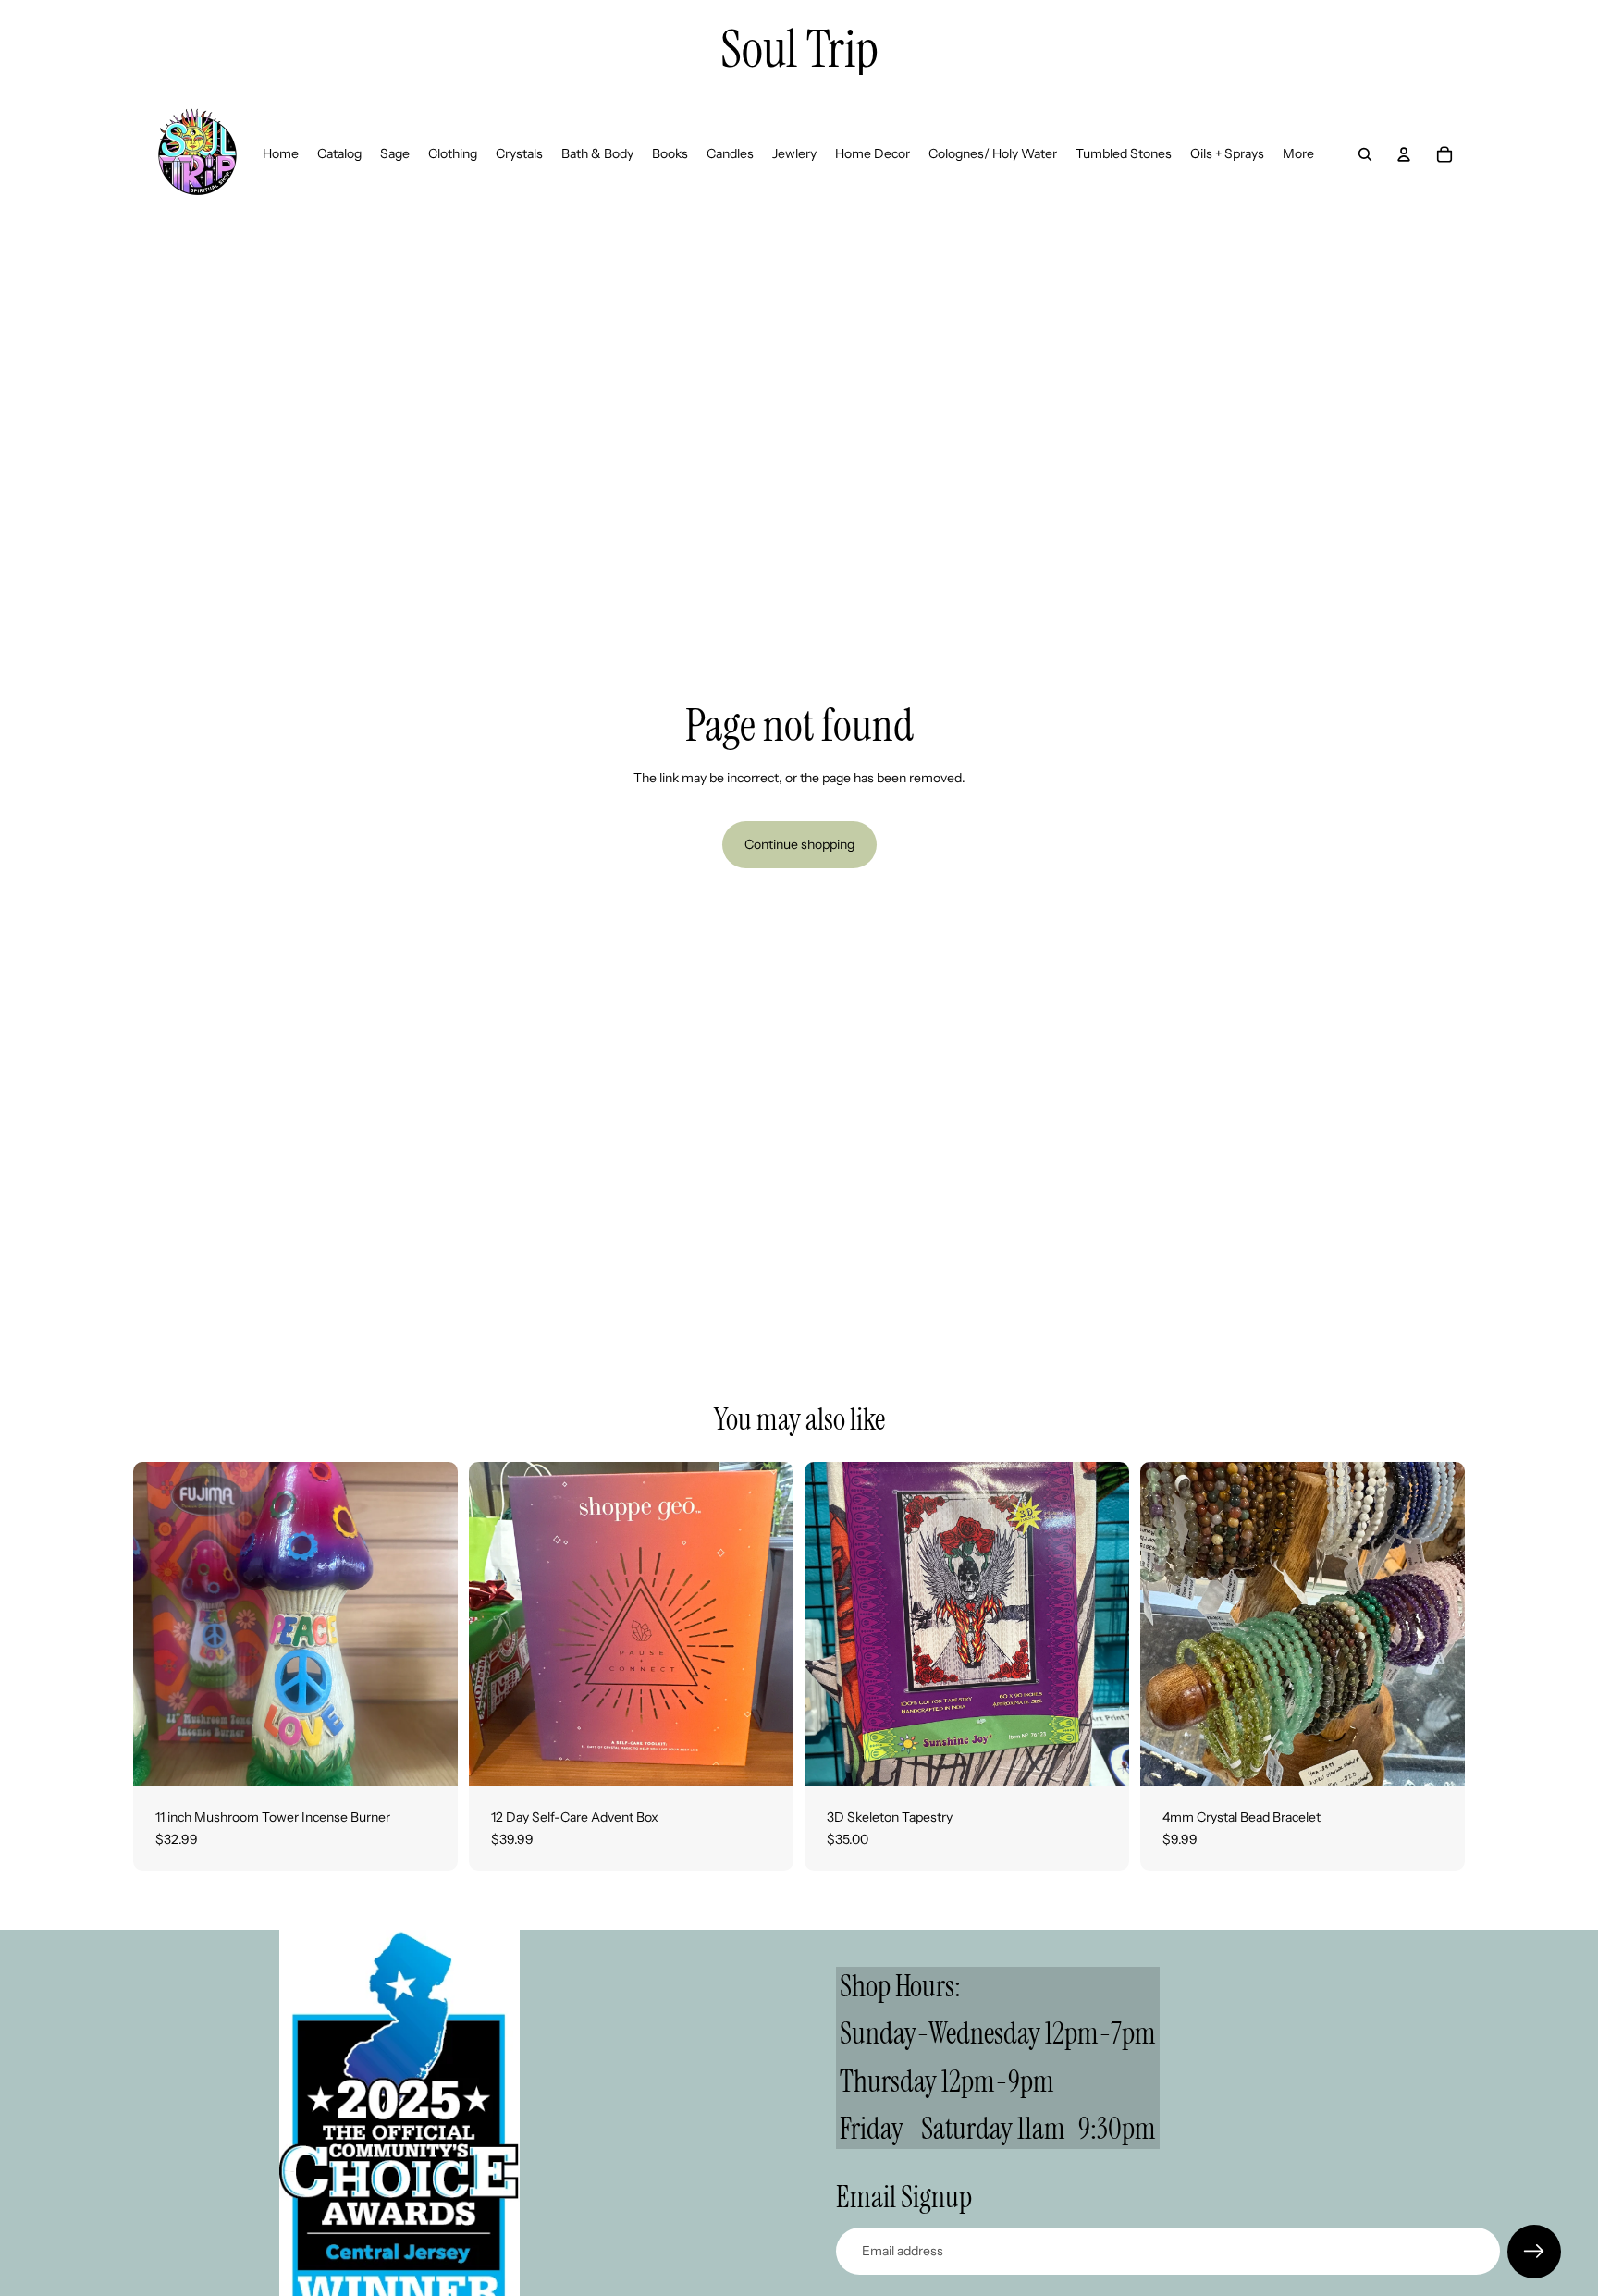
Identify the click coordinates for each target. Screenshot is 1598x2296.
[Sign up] (1534, 2252)
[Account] (1404, 154)
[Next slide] (766, 1625)
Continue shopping (799, 844)
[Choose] (1436, 1758)
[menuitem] (1298, 154)
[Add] (429, 1758)
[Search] (1365, 154)
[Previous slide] (497, 1625)
